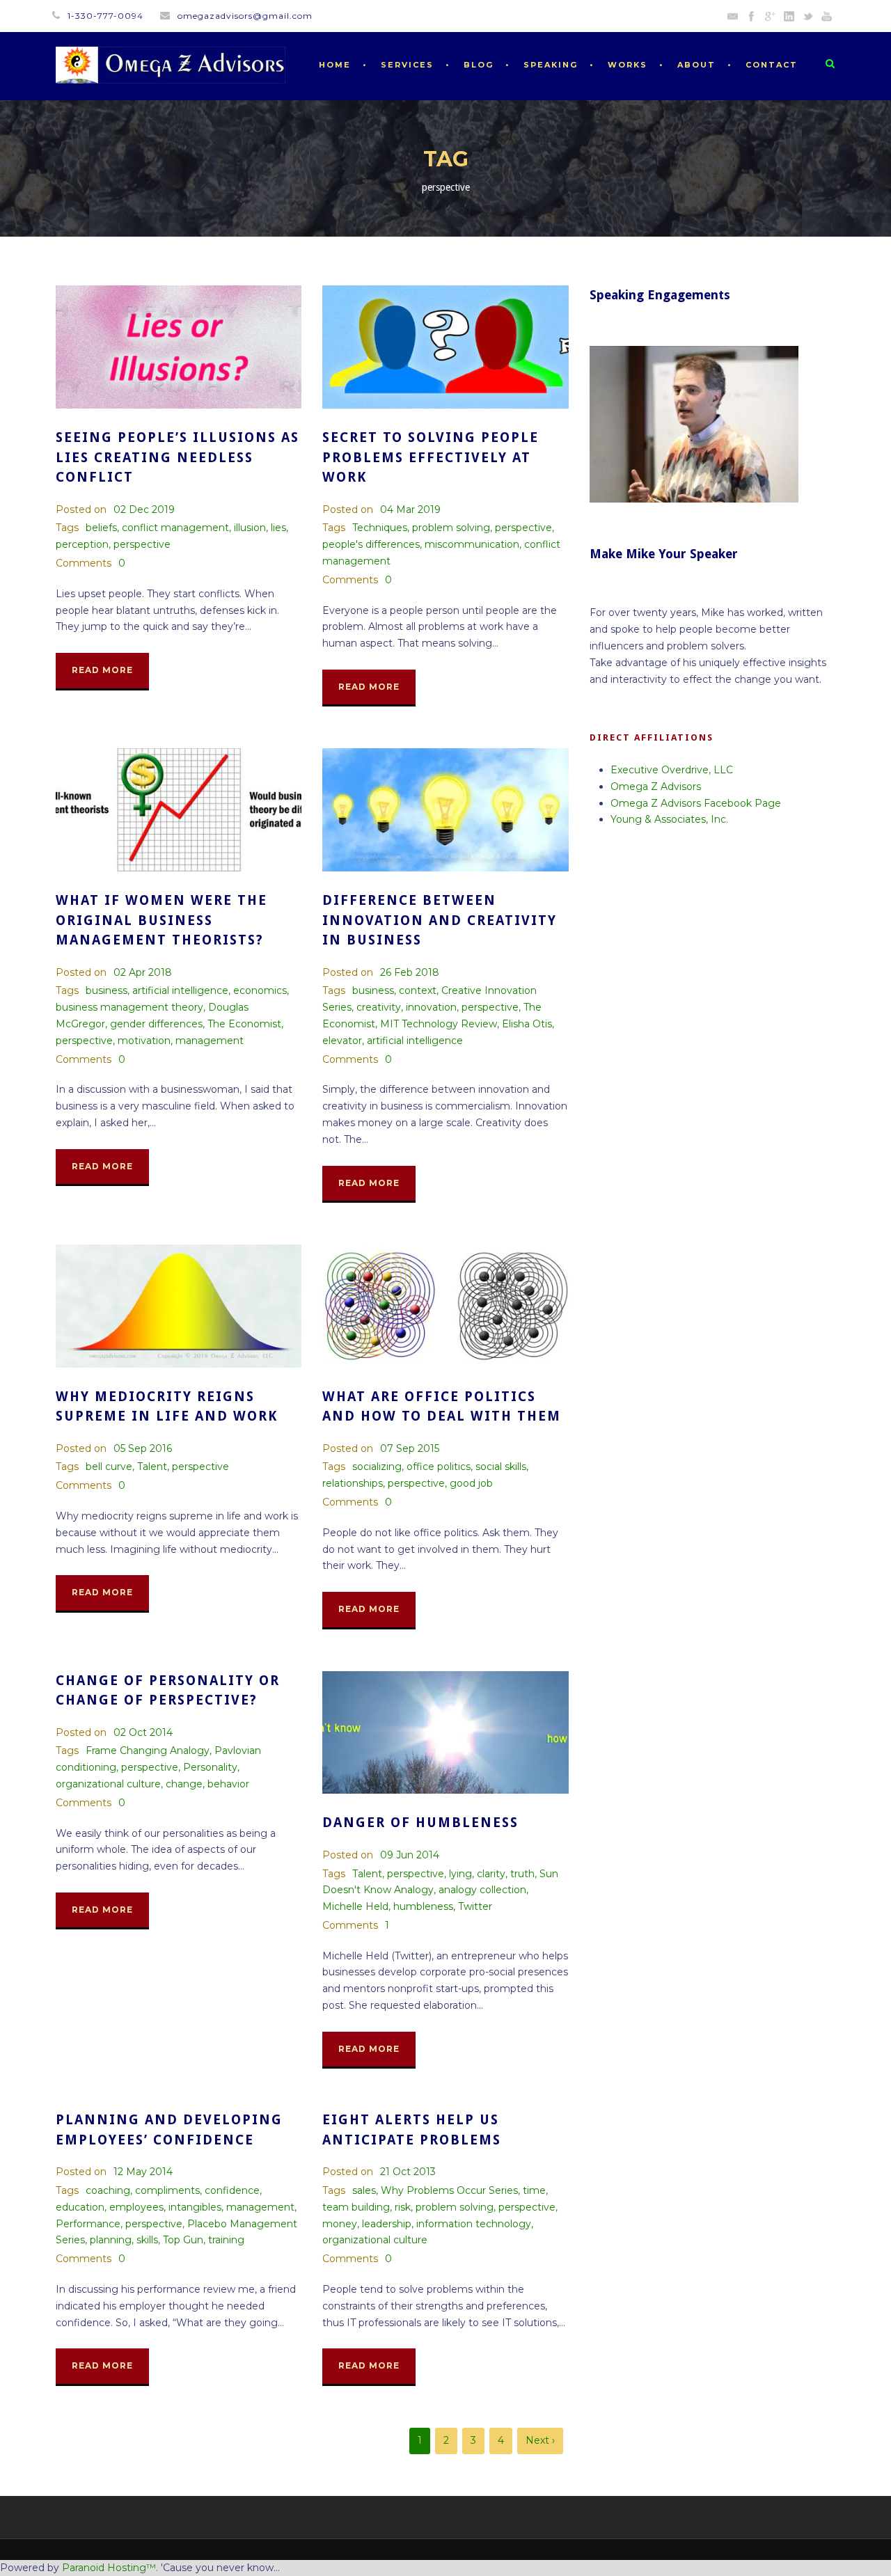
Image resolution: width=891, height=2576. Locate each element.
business (107, 990)
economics (260, 990)
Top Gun (183, 2240)
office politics (439, 1467)
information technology (474, 2224)
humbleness (423, 1906)
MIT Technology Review (439, 1024)
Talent (152, 1467)
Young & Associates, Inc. (669, 819)
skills (147, 2240)
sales (364, 2190)
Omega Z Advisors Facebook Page (696, 803)
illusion (250, 528)
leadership (387, 2224)
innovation (431, 1007)
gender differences (156, 1024)
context (418, 990)
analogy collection (482, 1890)
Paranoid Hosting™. (110, 2568)
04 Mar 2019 (410, 509)
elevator (342, 1041)
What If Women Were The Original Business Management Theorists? (161, 920)
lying (460, 1874)
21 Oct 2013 (408, 2172)
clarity (491, 1874)
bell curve (109, 1467)
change (184, 1784)
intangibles (195, 2207)
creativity (379, 1007)
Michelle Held (355, 1906)
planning (111, 2240)
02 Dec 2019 (144, 509)
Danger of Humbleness (420, 1823)
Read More (102, 670)
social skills (501, 1467)
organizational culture (108, 1784)
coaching (108, 2190)
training (226, 2240)
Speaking (551, 65)
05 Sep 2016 (143, 1448)
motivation (144, 1041)
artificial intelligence (180, 990)
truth (522, 1874)
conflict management (175, 528)
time (534, 2190)
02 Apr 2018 (143, 972)
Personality (210, 1767)
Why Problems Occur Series (449, 2190)
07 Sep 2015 (410, 1448)
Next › (540, 2440)
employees (136, 2207)
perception (82, 544)
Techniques (380, 528)
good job (471, 1483)
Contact (772, 65)
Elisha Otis (527, 1024)
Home (335, 65)
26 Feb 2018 (410, 972)
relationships (353, 1483)
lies (278, 528)
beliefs (101, 528)
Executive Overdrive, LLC (672, 770)
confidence (232, 2190)
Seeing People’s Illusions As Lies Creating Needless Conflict (178, 457)
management (210, 1041)
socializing (377, 1467)
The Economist (244, 1024)
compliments (167, 2190)
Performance (88, 2224)
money (340, 2224)
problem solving (451, 528)
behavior (228, 1784)
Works (628, 65)
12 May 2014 (143, 2172)
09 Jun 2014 (410, 1855)
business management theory (129, 1007)
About (696, 65)
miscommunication (472, 544)
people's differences (371, 544)
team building (356, 2207)
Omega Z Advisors (656, 787)
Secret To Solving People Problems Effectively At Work (431, 457)
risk (403, 2207)
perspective (142, 544)
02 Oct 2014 (143, 1732)
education (80, 2207)
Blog (479, 65)
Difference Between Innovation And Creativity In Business (440, 920)
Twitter (475, 1906)
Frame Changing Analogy (148, 1751)
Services (407, 65)
